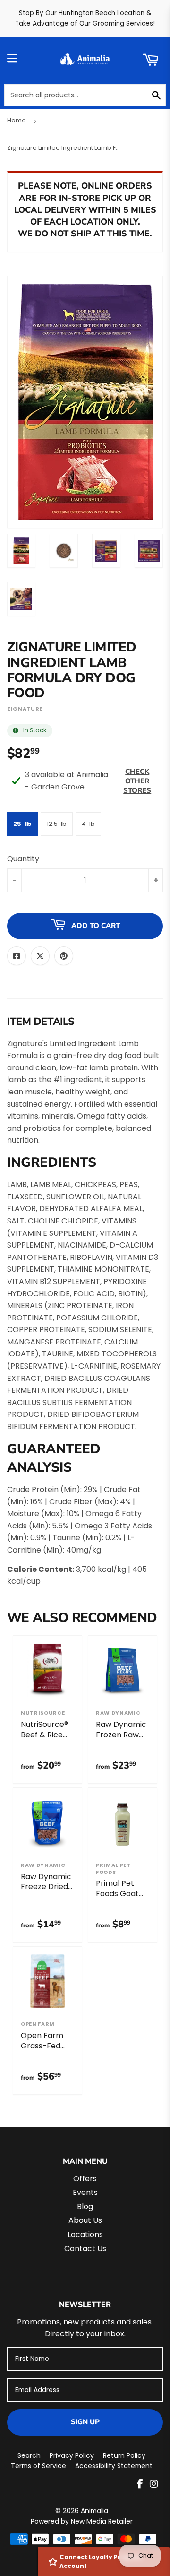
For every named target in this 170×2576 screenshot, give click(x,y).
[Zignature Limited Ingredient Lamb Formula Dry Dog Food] (21, 551)
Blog (85, 2207)
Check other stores (137, 781)
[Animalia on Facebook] (140, 2485)
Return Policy (124, 2455)
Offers (85, 2179)
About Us (85, 2220)
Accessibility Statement (114, 2466)
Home (17, 120)
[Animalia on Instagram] (154, 2485)
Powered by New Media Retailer (82, 2521)
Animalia (94, 2511)
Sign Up (85, 2422)
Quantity (23, 859)
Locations (85, 2234)
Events (85, 2192)
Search (29, 2455)
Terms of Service (38, 2466)
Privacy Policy (72, 2455)
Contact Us (85, 2249)
